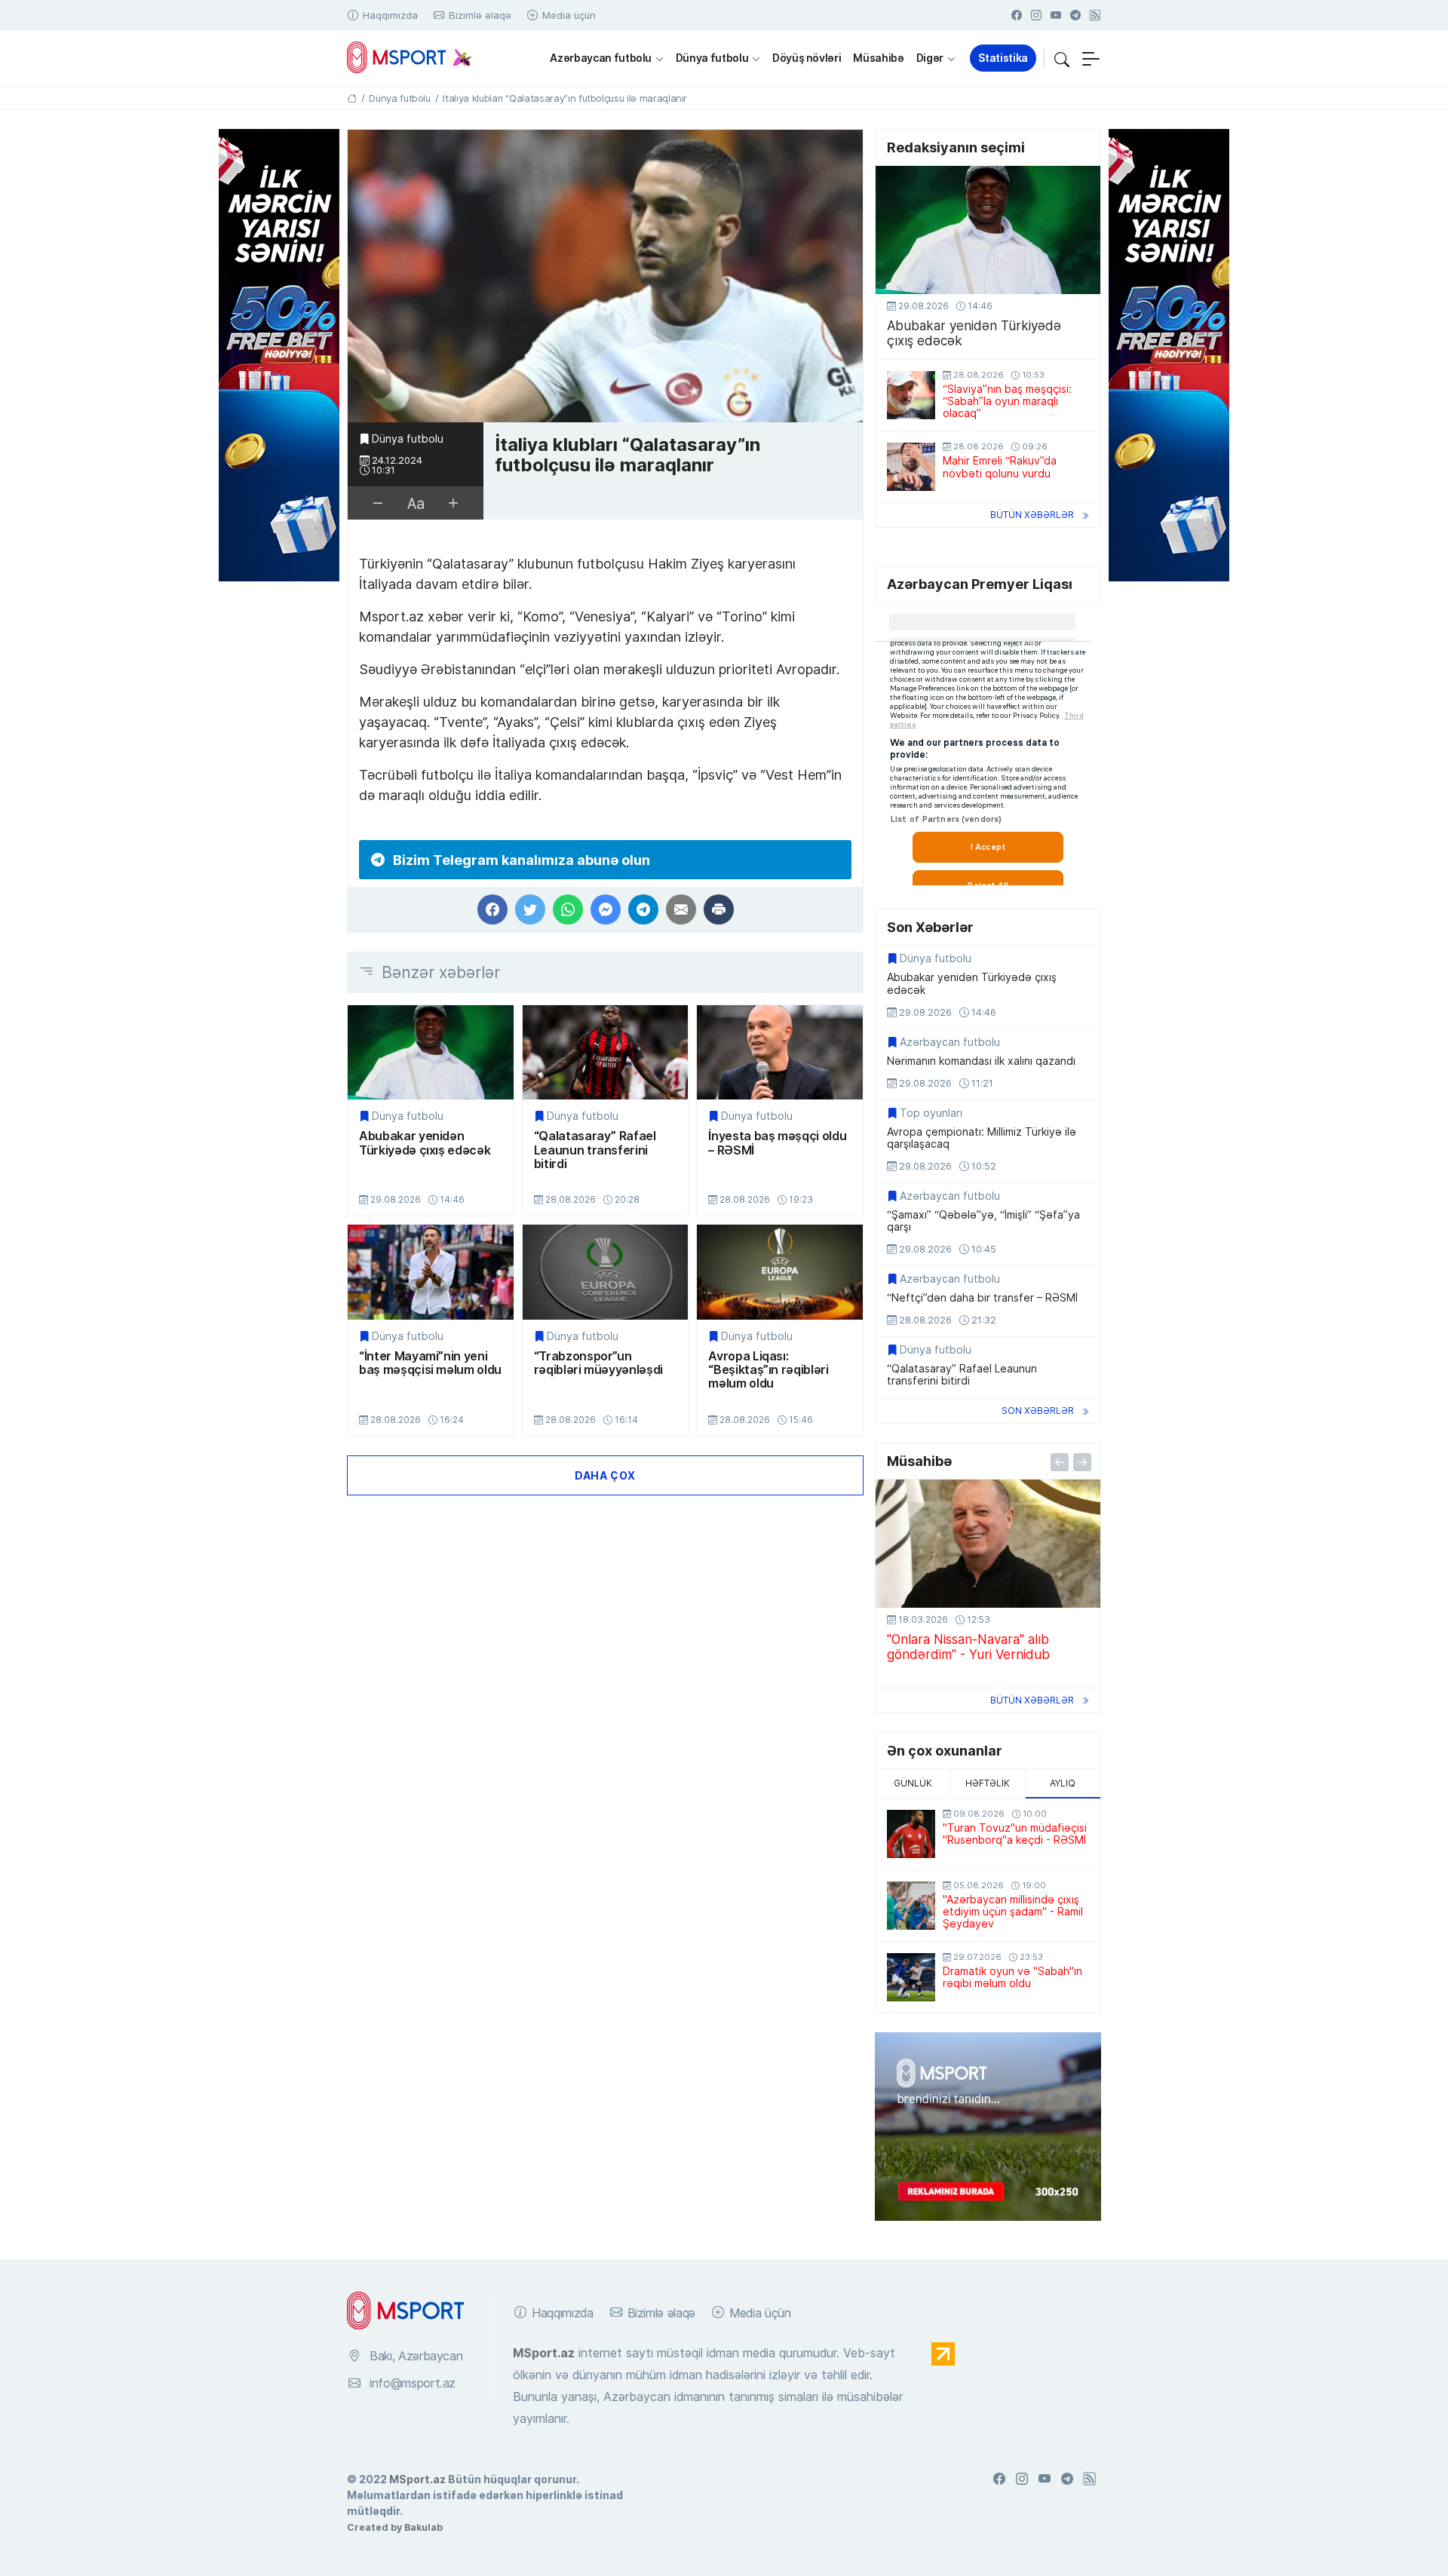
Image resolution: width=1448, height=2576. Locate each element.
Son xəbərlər (1038, 1411)
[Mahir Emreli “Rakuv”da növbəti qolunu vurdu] (911, 467)
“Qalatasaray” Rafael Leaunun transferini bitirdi (595, 1150)
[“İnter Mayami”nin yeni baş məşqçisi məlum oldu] (431, 1272)
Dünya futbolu (712, 58)
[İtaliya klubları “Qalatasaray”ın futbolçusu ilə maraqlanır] (605, 276)
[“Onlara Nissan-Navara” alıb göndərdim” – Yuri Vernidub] (988, 1544)
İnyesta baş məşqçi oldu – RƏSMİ (777, 1143)
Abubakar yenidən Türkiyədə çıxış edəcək (425, 1143)
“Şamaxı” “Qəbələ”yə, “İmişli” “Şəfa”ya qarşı (983, 1221)
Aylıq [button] (1063, 1783)
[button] (1062, 58)
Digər (930, 58)
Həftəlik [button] (988, 1783)
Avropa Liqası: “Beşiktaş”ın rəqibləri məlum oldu (768, 1370)
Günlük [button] (913, 1783)
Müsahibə (878, 58)
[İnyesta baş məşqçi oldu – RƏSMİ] (780, 1052)
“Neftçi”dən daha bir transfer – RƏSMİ (982, 1298)
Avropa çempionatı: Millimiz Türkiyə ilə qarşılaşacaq (982, 1138)
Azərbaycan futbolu (601, 58)
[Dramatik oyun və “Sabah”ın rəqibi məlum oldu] (911, 1977)
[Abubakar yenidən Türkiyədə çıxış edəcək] (431, 1052)
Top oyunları (931, 1113)
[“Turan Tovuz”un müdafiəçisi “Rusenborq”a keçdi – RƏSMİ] (911, 1834)
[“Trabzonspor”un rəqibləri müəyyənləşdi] (606, 1272)
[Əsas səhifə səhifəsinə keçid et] (352, 98)
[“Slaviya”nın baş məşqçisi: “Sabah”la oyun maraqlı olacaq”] (911, 395)
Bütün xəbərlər (1032, 515)
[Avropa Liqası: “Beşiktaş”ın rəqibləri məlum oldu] (780, 1272)
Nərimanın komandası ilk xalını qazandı (981, 1061)
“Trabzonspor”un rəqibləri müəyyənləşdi (598, 1363)
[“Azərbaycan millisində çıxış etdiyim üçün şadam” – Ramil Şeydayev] (911, 1906)
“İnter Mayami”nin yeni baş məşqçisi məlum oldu (430, 1363)
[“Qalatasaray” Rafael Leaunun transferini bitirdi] (606, 1052)
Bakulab (423, 2527)
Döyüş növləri (807, 58)
